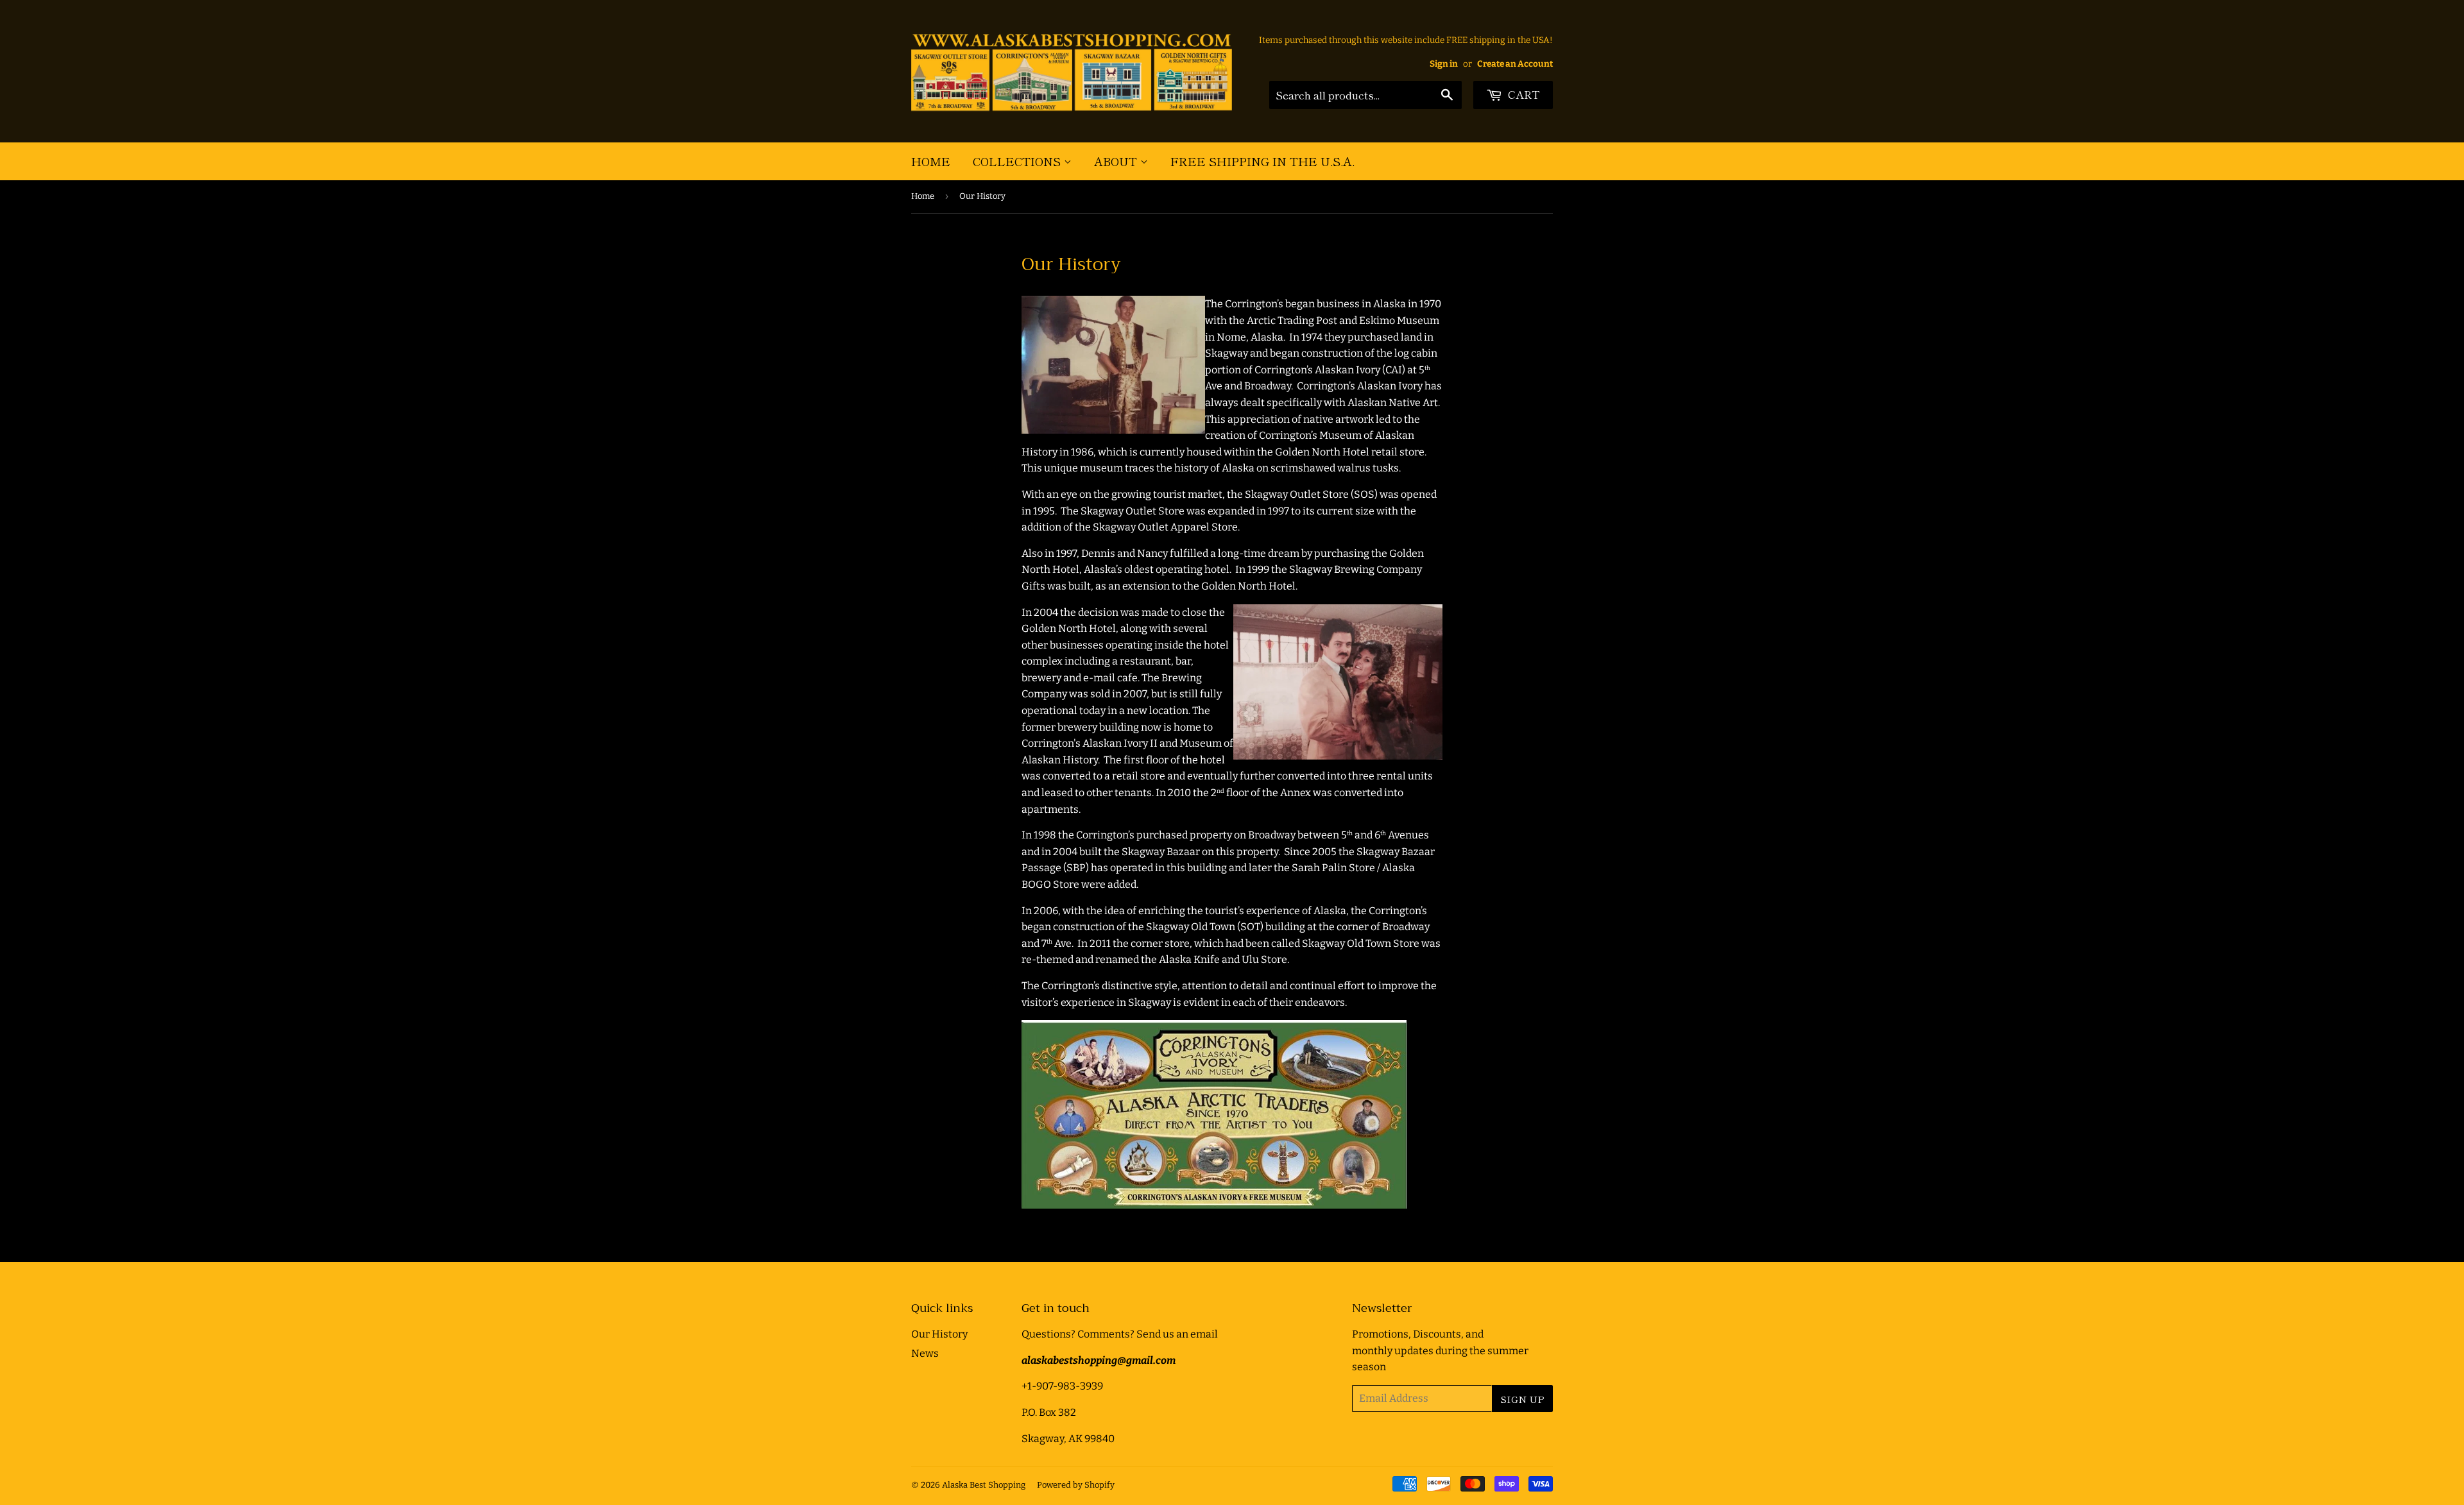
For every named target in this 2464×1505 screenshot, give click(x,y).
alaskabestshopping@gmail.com (1099, 1360)
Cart (1523, 94)
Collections (1018, 161)
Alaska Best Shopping (984, 1485)
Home (931, 161)
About (1117, 161)
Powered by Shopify (1076, 1485)
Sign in (1444, 64)
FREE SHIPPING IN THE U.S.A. (1262, 161)
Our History (939, 1334)
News (925, 1353)
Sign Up (1522, 1399)
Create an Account (1515, 64)
